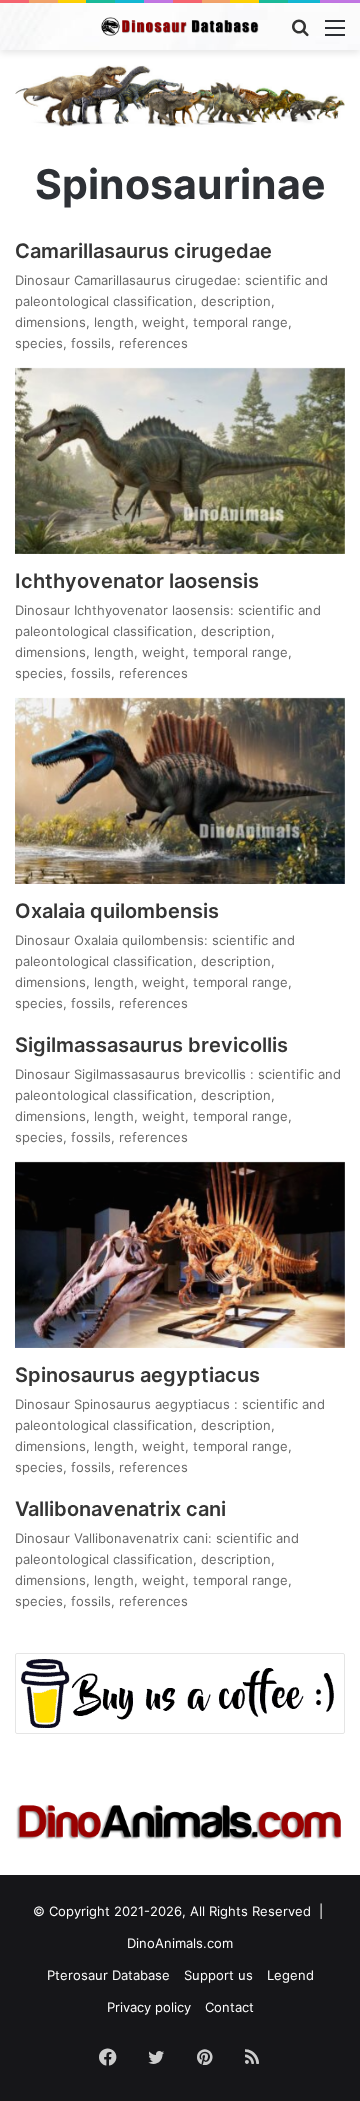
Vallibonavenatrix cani (120, 1509)
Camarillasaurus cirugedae (143, 251)
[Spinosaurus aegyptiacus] (180, 1255)
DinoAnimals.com (180, 1943)
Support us (218, 1975)
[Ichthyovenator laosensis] (180, 461)
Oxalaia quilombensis (117, 911)
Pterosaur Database (108, 1975)
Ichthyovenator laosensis (137, 581)
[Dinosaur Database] (180, 26)
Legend (290, 1975)
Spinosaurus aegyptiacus (137, 1375)
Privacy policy (149, 2007)
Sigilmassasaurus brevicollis (154, 1045)
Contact (229, 2007)
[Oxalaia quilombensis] (180, 791)
